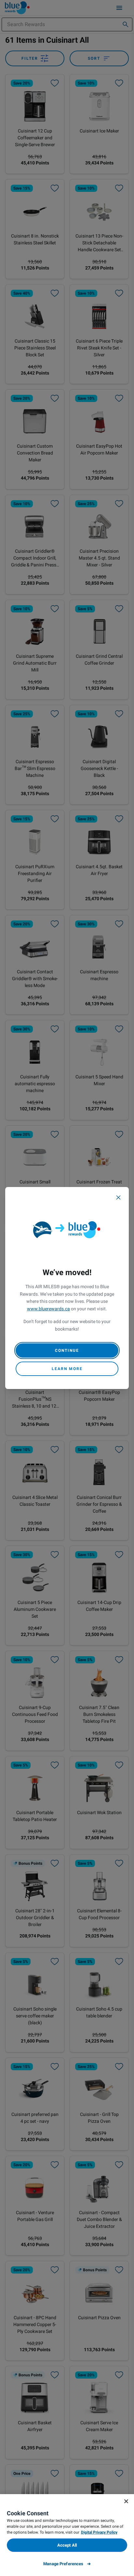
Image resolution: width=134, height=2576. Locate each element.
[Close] (118, 1197)
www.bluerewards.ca (48, 1309)
